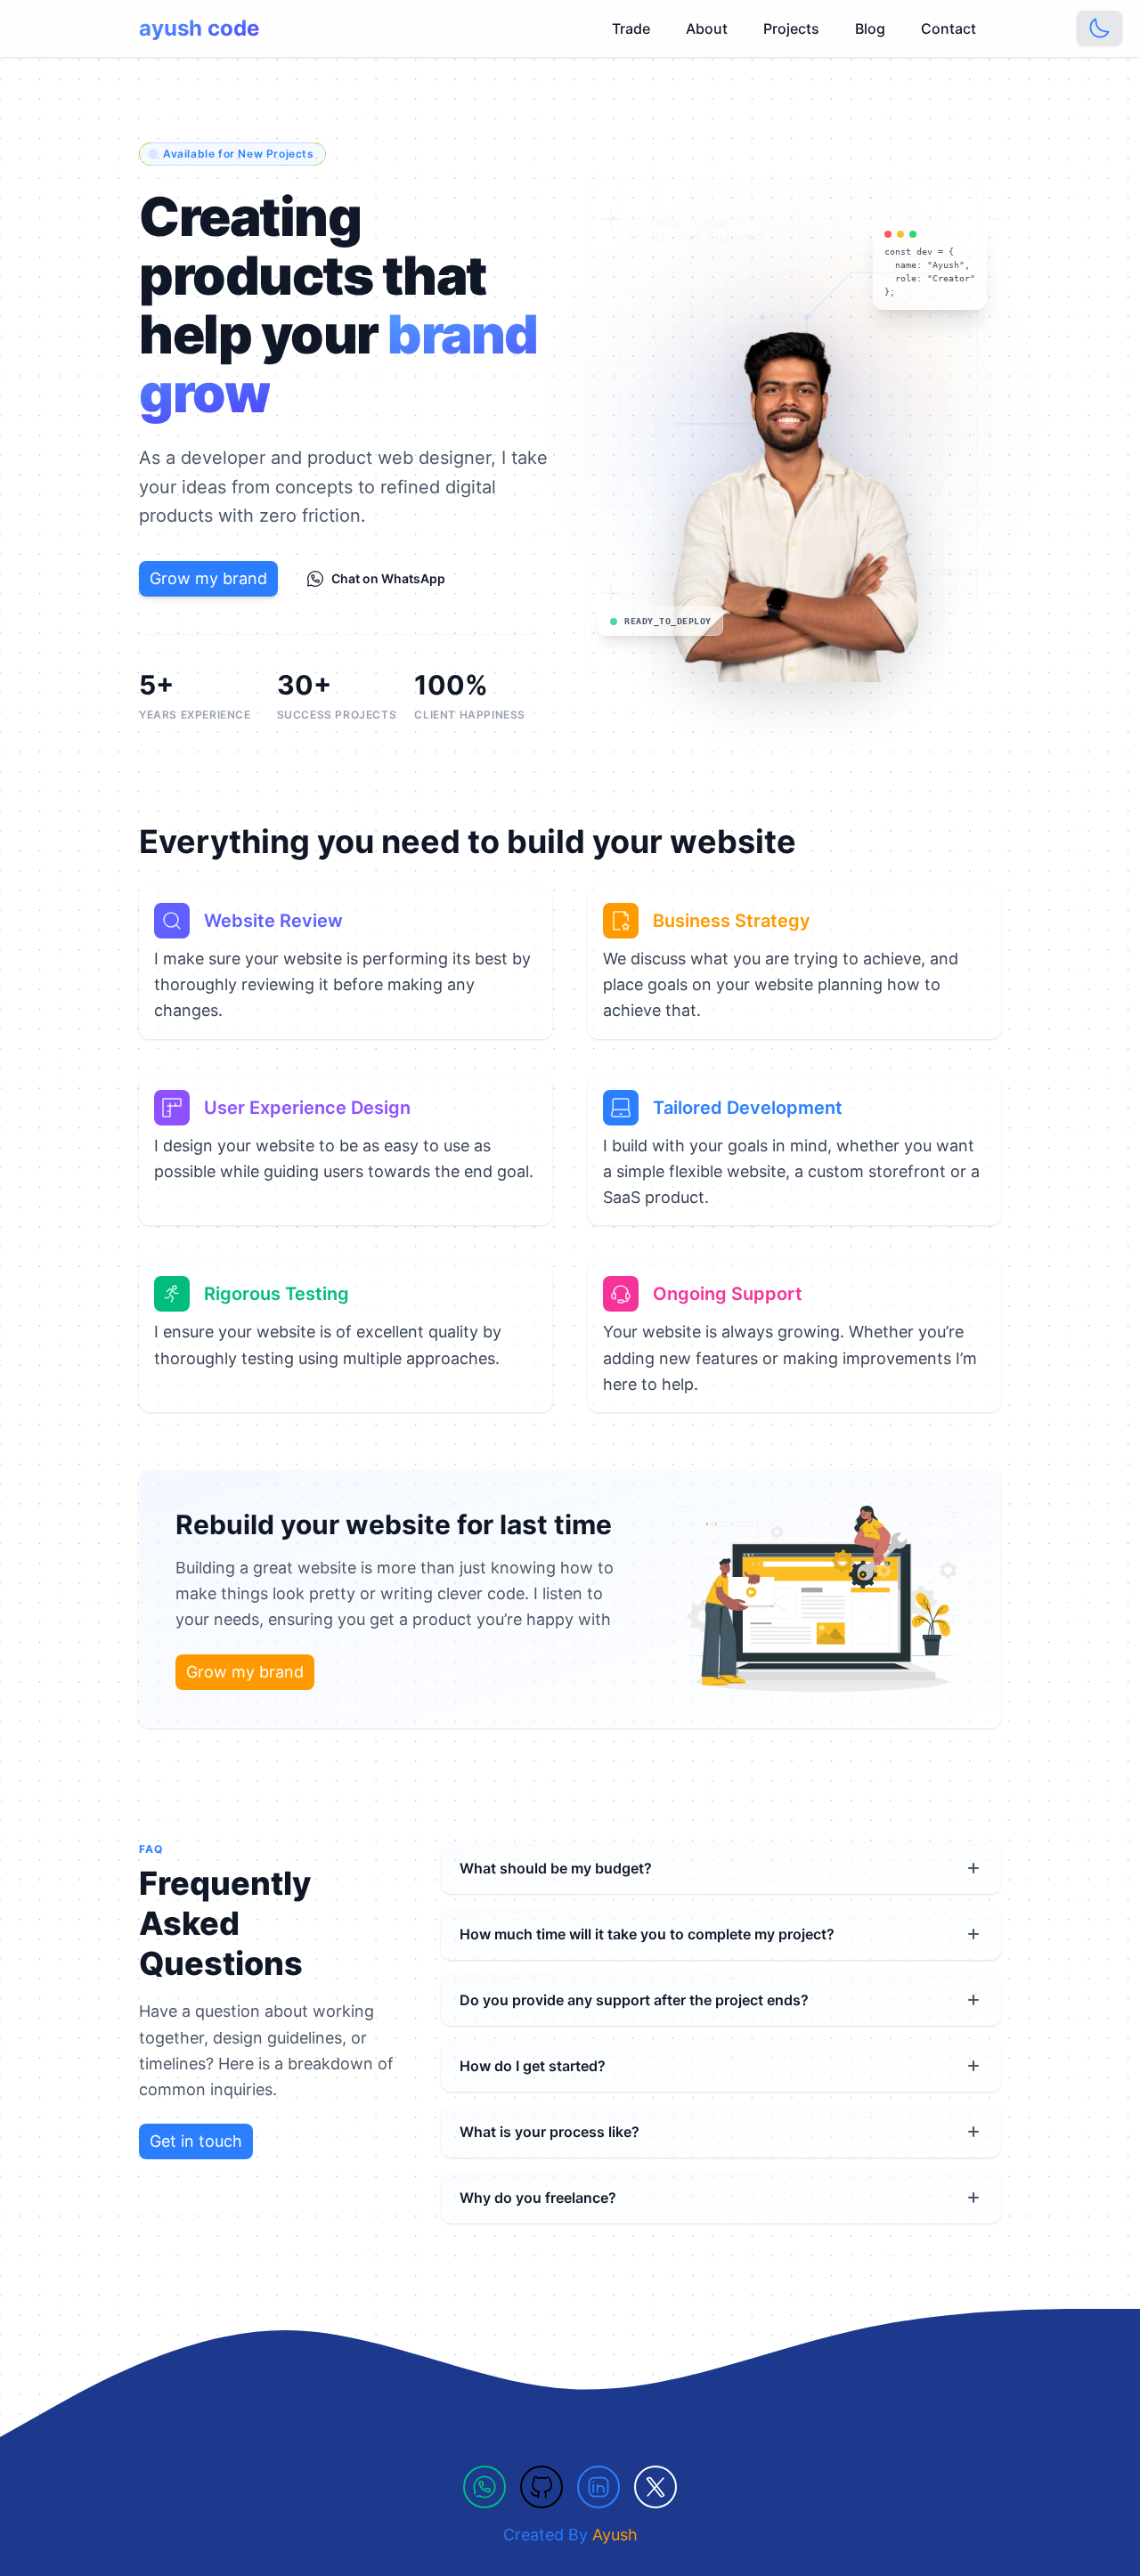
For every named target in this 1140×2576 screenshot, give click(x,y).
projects (791, 28)
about (707, 28)
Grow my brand (208, 578)
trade (631, 28)
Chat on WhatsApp (388, 578)
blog (870, 28)
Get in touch (196, 2141)
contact (949, 28)
